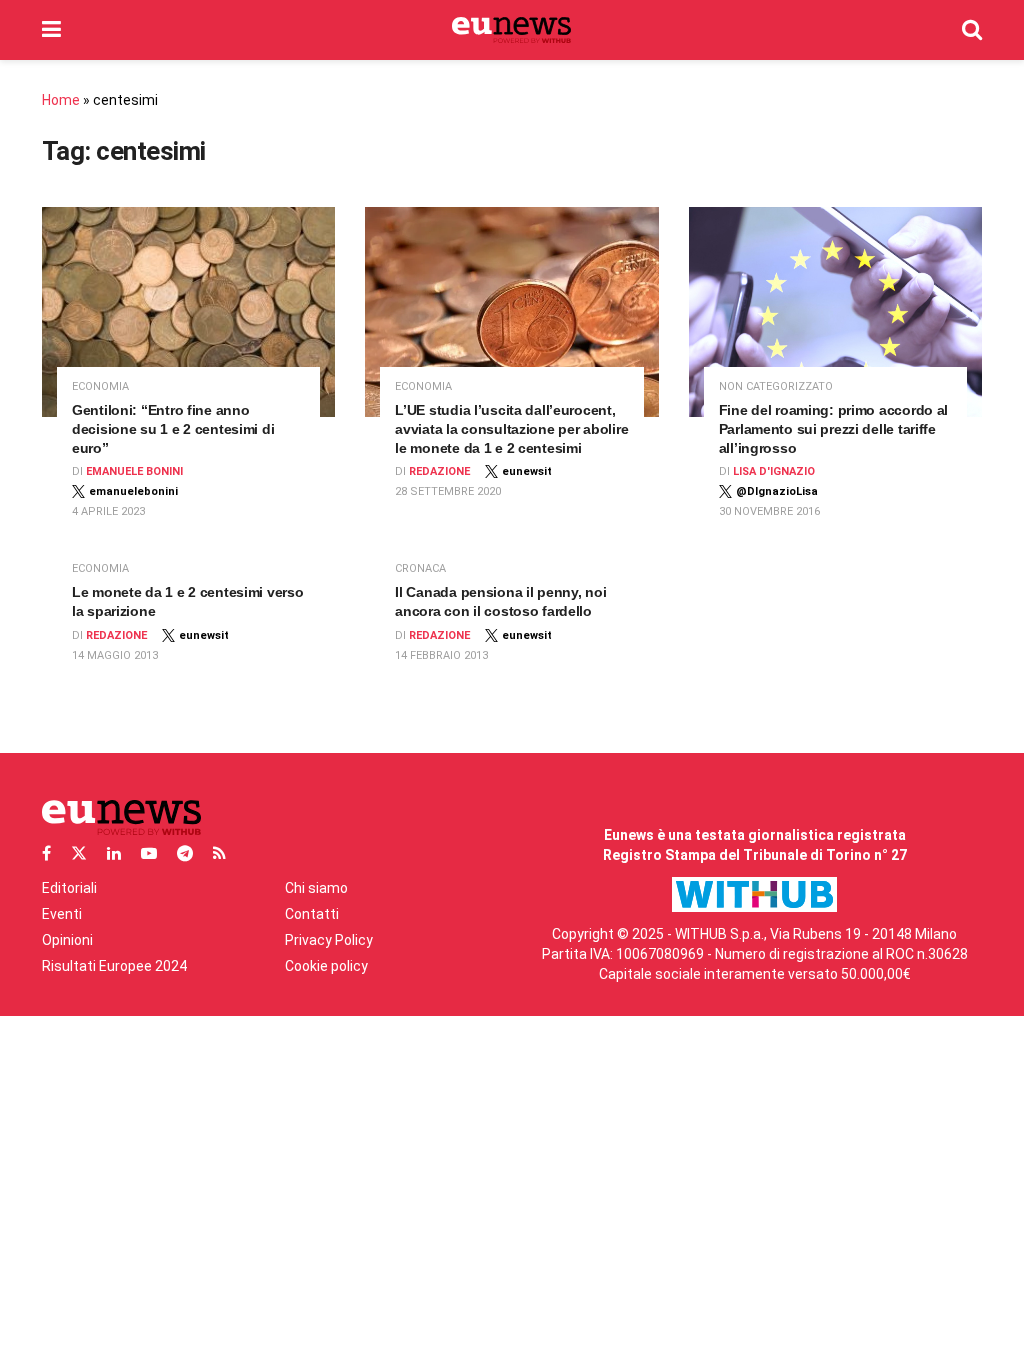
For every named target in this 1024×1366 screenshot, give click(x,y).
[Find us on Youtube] (149, 853)
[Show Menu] (51, 30)
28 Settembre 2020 (448, 491)
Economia (100, 386)
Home (61, 100)
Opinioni (67, 940)
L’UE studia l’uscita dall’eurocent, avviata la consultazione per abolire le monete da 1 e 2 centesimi (511, 429)
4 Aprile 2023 (108, 511)
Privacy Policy (329, 940)
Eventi (62, 914)
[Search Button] (972, 30)
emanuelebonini (133, 491)
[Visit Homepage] (511, 30)
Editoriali (69, 888)
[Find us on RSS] (219, 853)
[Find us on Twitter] (79, 853)
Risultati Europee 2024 (114, 966)
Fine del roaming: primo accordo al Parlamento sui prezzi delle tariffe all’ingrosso (833, 429)
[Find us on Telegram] (185, 853)
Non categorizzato (776, 386)
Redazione (439, 471)
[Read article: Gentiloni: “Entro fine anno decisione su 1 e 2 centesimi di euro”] (188, 312)
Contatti (312, 914)
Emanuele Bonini (134, 471)
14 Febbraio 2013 (441, 655)
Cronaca (420, 568)
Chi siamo (316, 888)
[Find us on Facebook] (46, 853)
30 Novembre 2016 (769, 511)
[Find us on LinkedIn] (114, 853)
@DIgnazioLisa (777, 491)
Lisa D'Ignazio (774, 471)
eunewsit (527, 471)
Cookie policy (326, 966)
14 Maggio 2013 (115, 655)
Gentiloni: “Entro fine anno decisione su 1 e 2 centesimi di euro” (173, 429)
